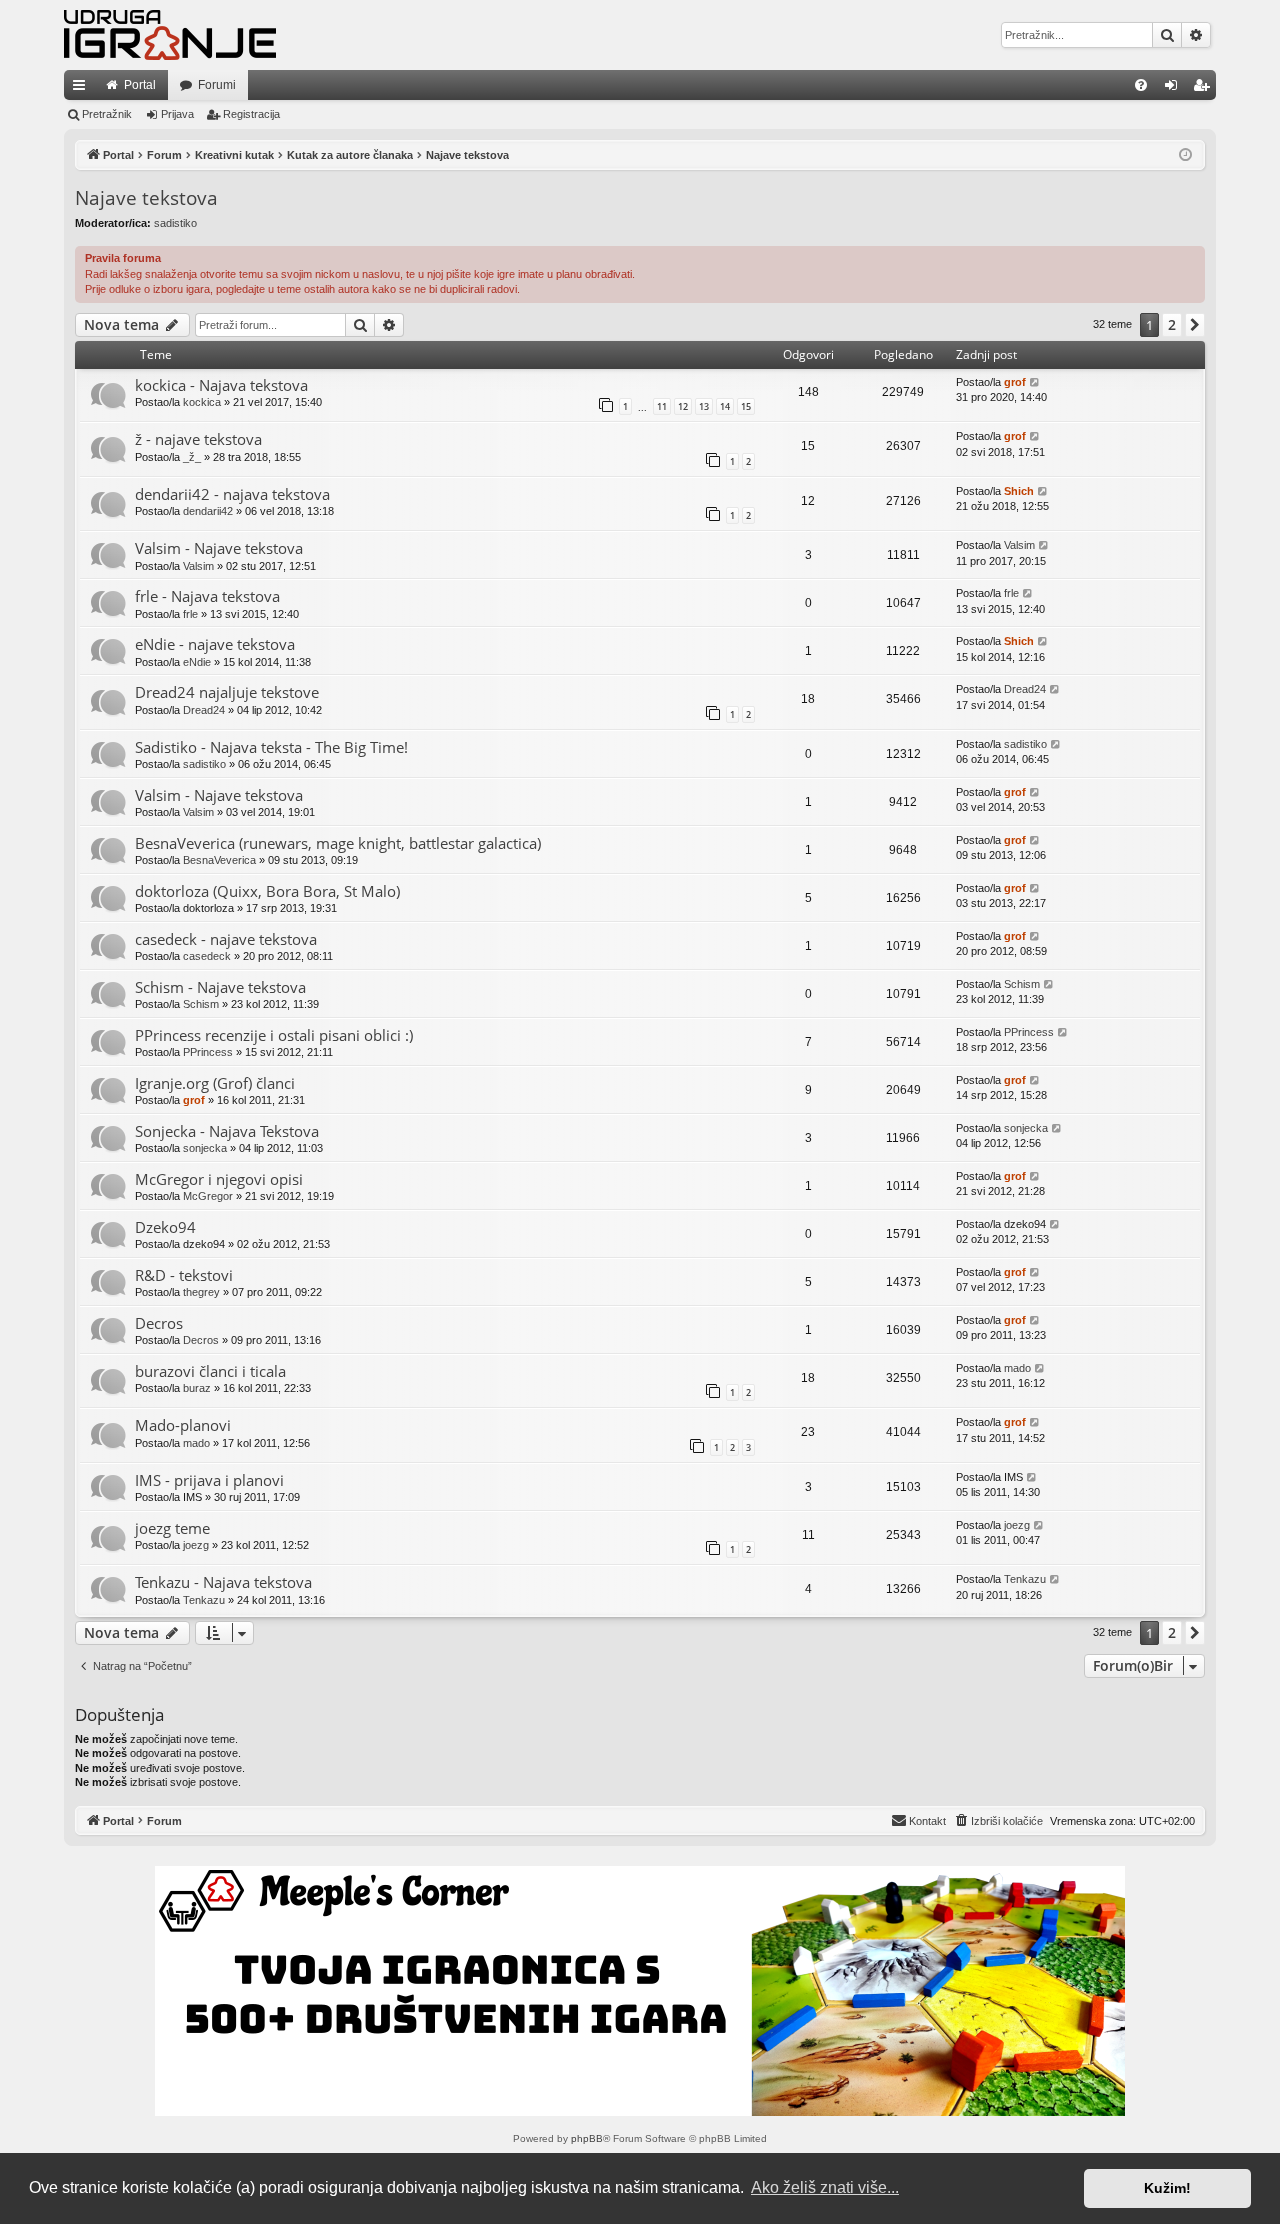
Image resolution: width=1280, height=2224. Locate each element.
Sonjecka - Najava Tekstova (227, 1131)
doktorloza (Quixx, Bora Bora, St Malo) (267, 891)
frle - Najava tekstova (207, 596)
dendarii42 (208, 511)
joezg (196, 1545)
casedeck (207, 956)
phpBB (587, 2138)
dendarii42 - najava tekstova (232, 494)
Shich (1019, 491)
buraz (197, 1388)
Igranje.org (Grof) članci (215, 1083)
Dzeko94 (165, 1227)
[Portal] (170, 35)
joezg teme (172, 1528)
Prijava (177, 114)
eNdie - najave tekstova (215, 644)
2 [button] (1172, 324)
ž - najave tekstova (198, 439)
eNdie (197, 662)
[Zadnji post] (1035, 382)
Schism (201, 1004)
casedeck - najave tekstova (226, 939)
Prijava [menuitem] (1175, 89)
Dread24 (204, 710)
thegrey (201, 1292)
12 (683, 406)
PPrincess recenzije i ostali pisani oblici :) (274, 1035)
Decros (159, 1323)
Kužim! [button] (1167, 2188)
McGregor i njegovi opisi (219, 1179)
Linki (83, 89)
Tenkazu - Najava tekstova (223, 1582)
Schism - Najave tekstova (220, 987)
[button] (1195, 325)
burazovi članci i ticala (210, 1371)
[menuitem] (1141, 85)
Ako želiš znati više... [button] (825, 2187)
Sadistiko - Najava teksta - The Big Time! (271, 747)
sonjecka (205, 1148)
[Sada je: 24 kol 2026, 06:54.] (1185, 155)
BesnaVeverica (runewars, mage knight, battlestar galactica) (338, 843)
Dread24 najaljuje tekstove (227, 692)
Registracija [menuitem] (1205, 89)
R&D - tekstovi (184, 1275)
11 (662, 406)
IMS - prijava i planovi (209, 1480)
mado (1017, 1368)
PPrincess (208, 1052)
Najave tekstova (146, 198)
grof (1015, 382)
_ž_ (192, 457)
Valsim (198, 566)
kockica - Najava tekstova (221, 385)
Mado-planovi (183, 1425)
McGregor (208, 1196)
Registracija (251, 114)
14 (725, 406)
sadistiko (175, 223)
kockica (202, 402)
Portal (140, 85)
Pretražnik (107, 114)
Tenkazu (204, 1600)
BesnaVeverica (219, 860)
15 (746, 406)
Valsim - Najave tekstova (219, 548)
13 (704, 406)
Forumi (217, 85)
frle (190, 614)
